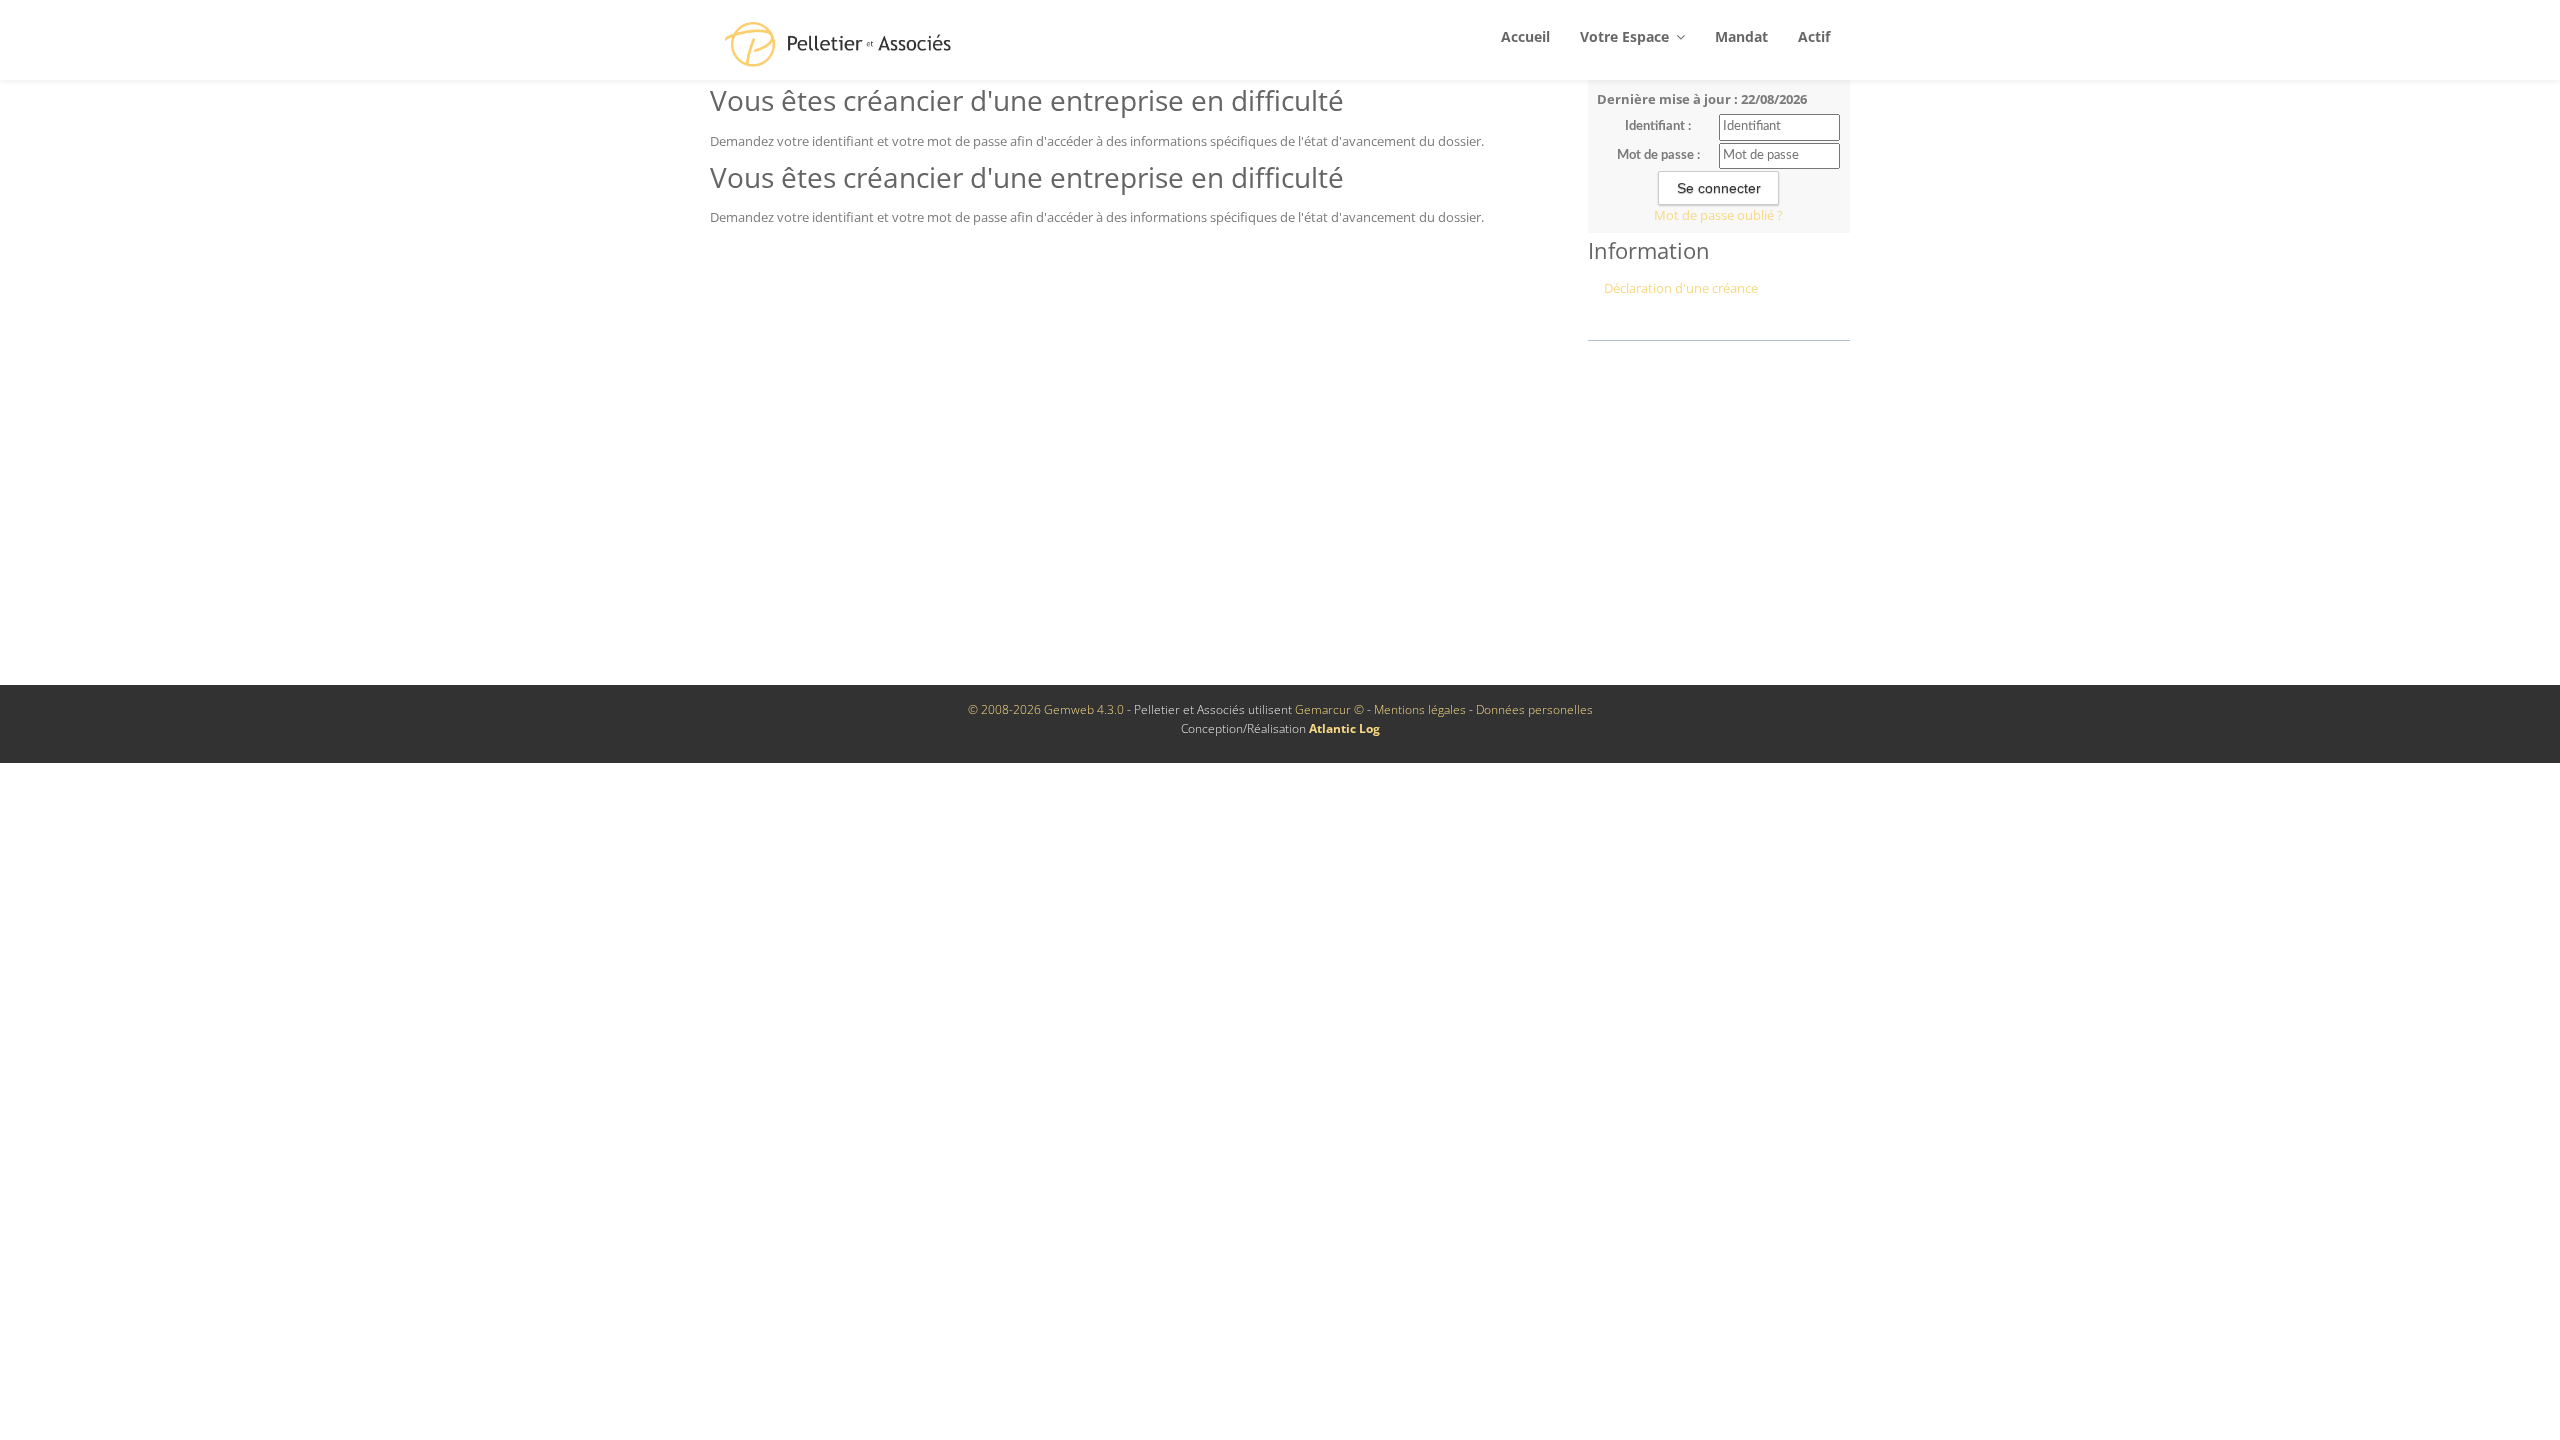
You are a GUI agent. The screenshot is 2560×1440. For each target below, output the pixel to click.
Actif (1814, 36)
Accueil (1525, 36)
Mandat (1741, 36)
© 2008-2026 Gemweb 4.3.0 (1046, 709)
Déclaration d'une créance (1681, 288)
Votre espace (1626, 36)
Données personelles (1534, 709)
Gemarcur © (1329, 709)
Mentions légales (1420, 709)
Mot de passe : (1658, 155)
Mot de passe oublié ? (1718, 215)
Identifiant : (1658, 126)
